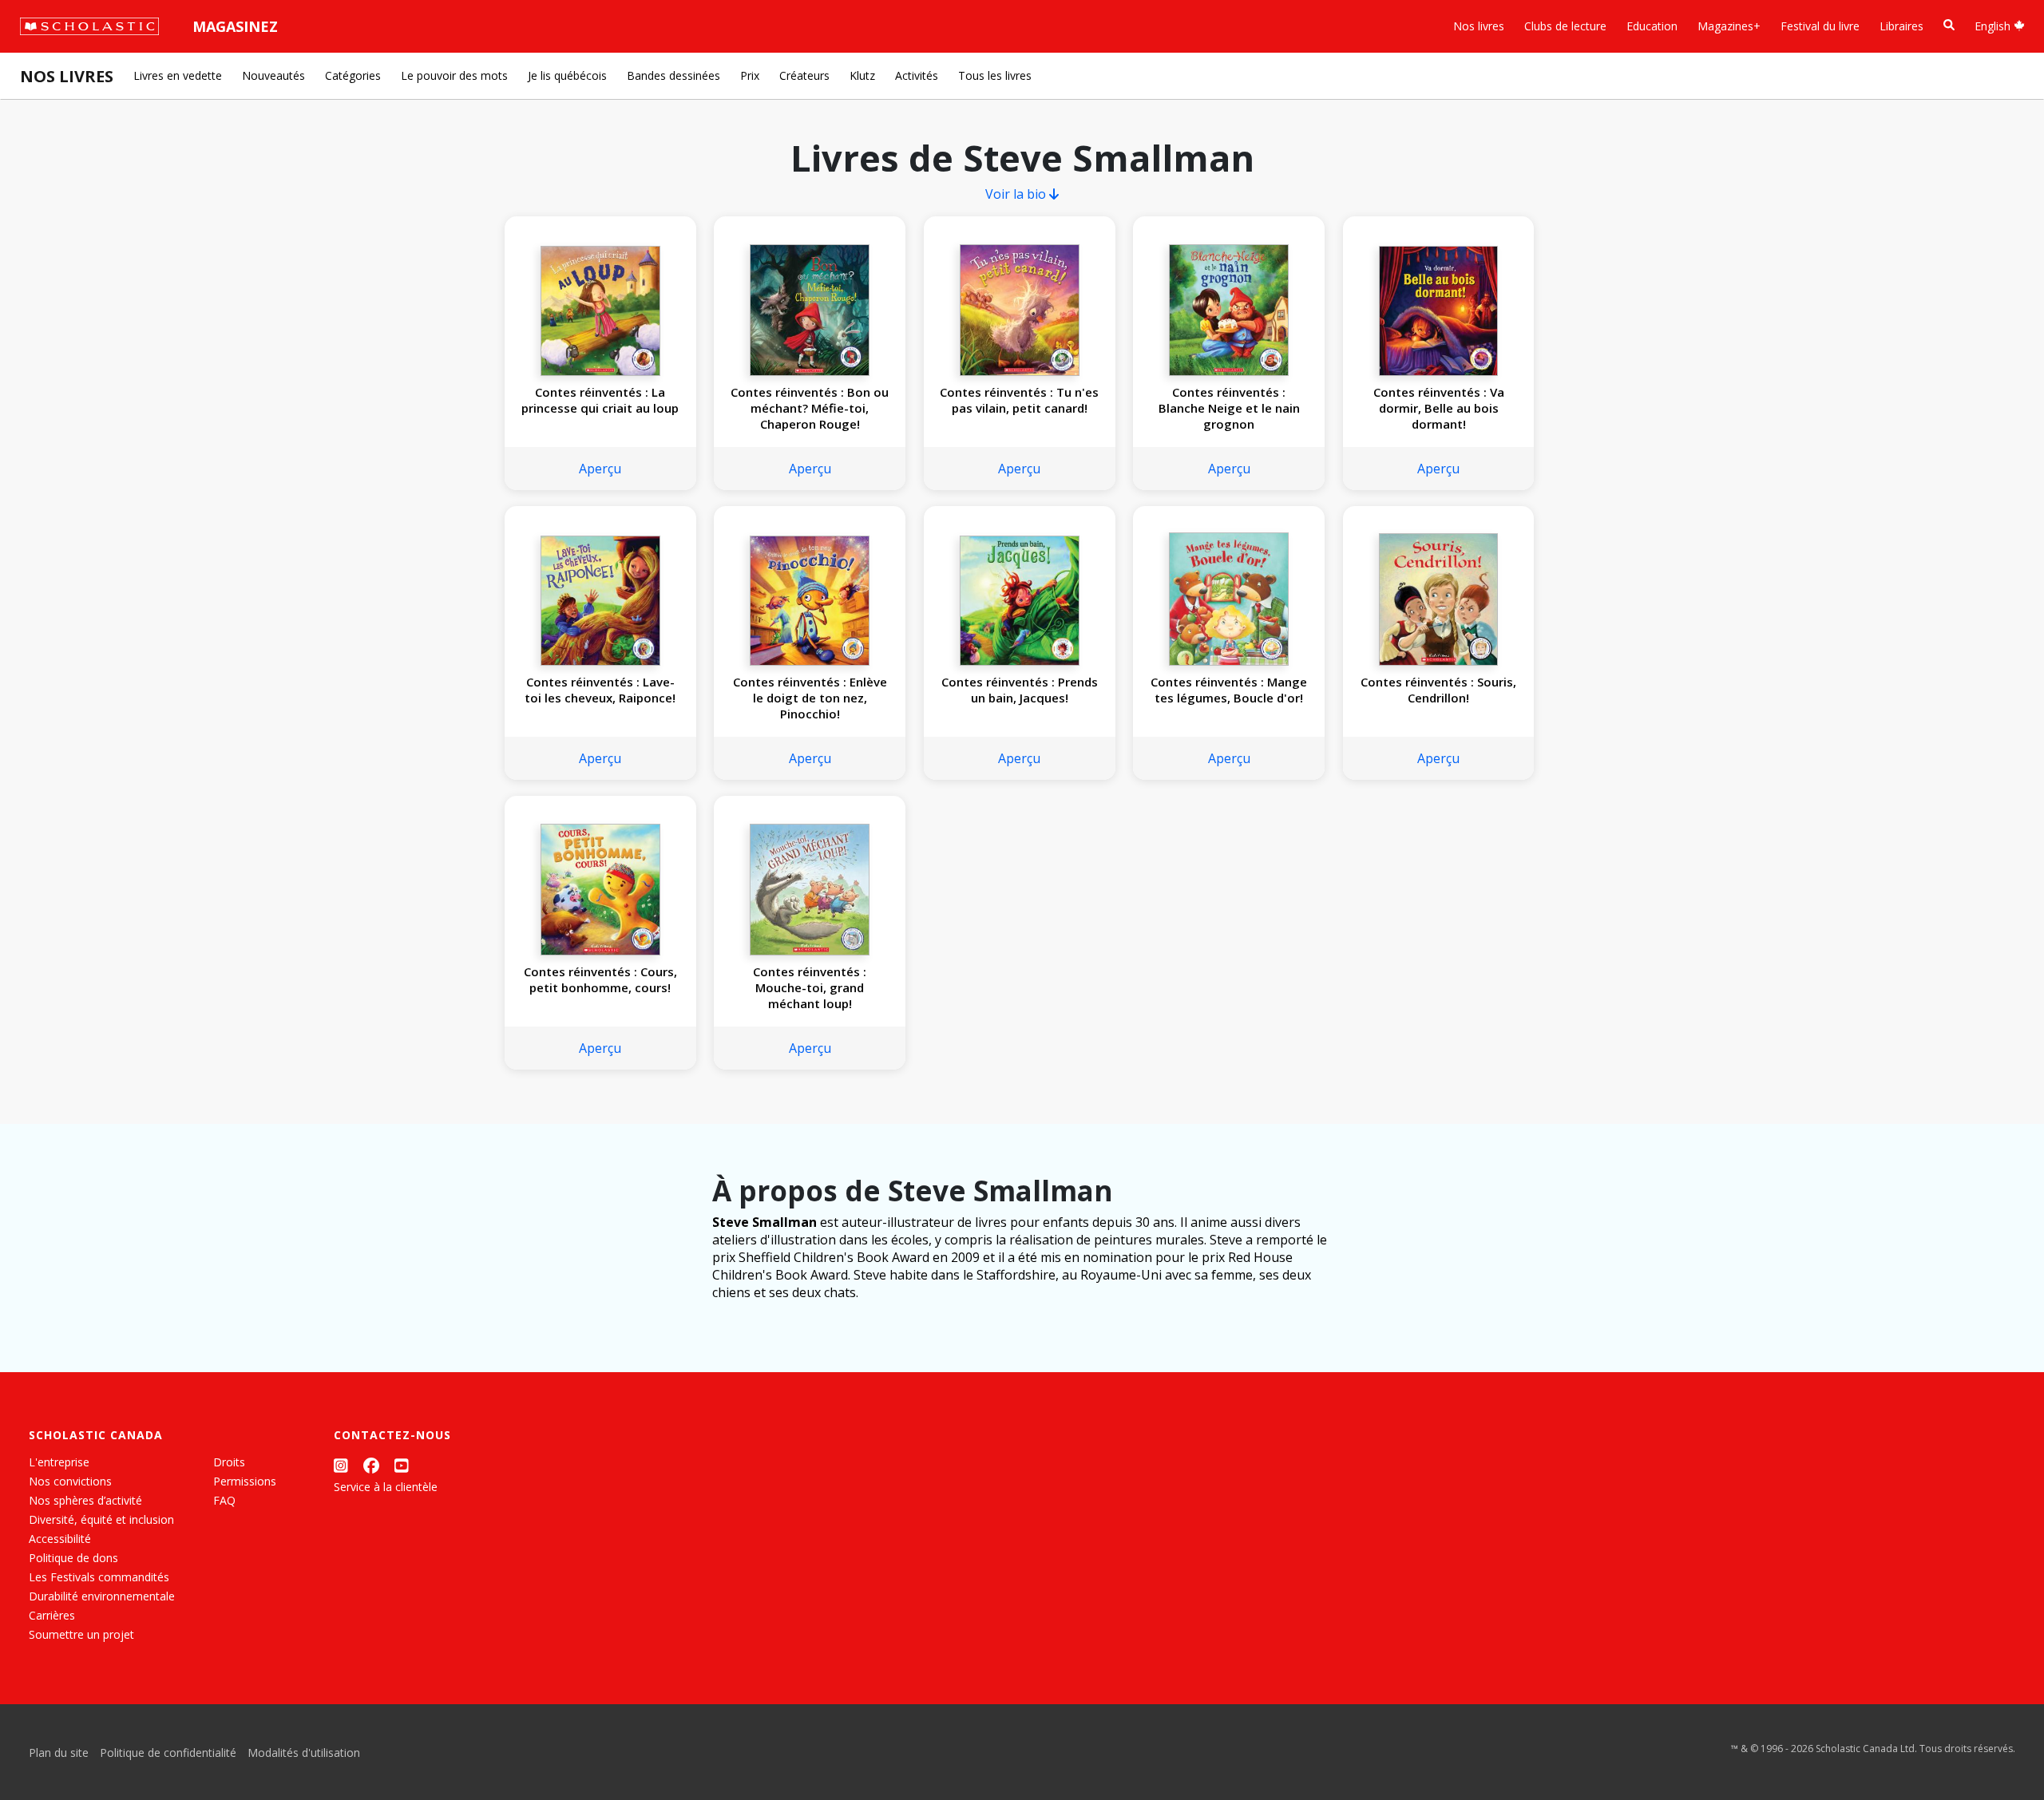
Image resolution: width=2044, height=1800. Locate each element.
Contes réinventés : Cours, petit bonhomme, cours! (600, 979)
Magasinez (235, 26)
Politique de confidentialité (168, 1753)
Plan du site (59, 1753)
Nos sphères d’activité (85, 1500)
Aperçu (600, 469)
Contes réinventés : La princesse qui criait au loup (600, 400)
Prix (750, 75)
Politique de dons (73, 1558)
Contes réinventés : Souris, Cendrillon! (1438, 690)
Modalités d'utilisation (304, 1753)
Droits (229, 1462)
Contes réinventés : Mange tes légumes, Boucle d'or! (1229, 690)
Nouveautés (273, 75)
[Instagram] (341, 1465)
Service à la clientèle (386, 1487)
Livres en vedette (178, 75)
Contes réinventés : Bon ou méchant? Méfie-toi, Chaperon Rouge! (810, 408)
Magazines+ (1729, 26)
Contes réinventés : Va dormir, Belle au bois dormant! (1439, 408)
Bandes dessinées (673, 75)
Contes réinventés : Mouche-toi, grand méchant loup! (810, 987)
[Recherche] (1949, 25)
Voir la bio (1017, 194)
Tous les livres (995, 75)
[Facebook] (371, 1465)
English (1994, 26)
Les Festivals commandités (99, 1577)
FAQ (224, 1500)
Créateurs (804, 75)
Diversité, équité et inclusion (101, 1519)
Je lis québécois (567, 75)
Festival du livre (1820, 26)
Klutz (862, 75)
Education (1652, 26)
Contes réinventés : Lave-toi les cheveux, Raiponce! (600, 690)
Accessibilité (60, 1539)
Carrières (52, 1615)
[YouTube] (402, 1465)
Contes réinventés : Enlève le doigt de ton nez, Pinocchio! (810, 698)
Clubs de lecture (1565, 26)
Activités (917, 75)
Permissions (245, 1481)
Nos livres (1479, 26)
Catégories (353, 75)
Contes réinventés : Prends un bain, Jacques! (1020, 690)
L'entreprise (59, 1462)
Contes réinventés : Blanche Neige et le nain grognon (1229, 408)
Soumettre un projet (81, 1634)
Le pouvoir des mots (454, 75)
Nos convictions (70, 1481)
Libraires (1901, 26)
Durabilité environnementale (102, 1596)
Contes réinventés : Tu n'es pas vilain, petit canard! (1019, 400)
